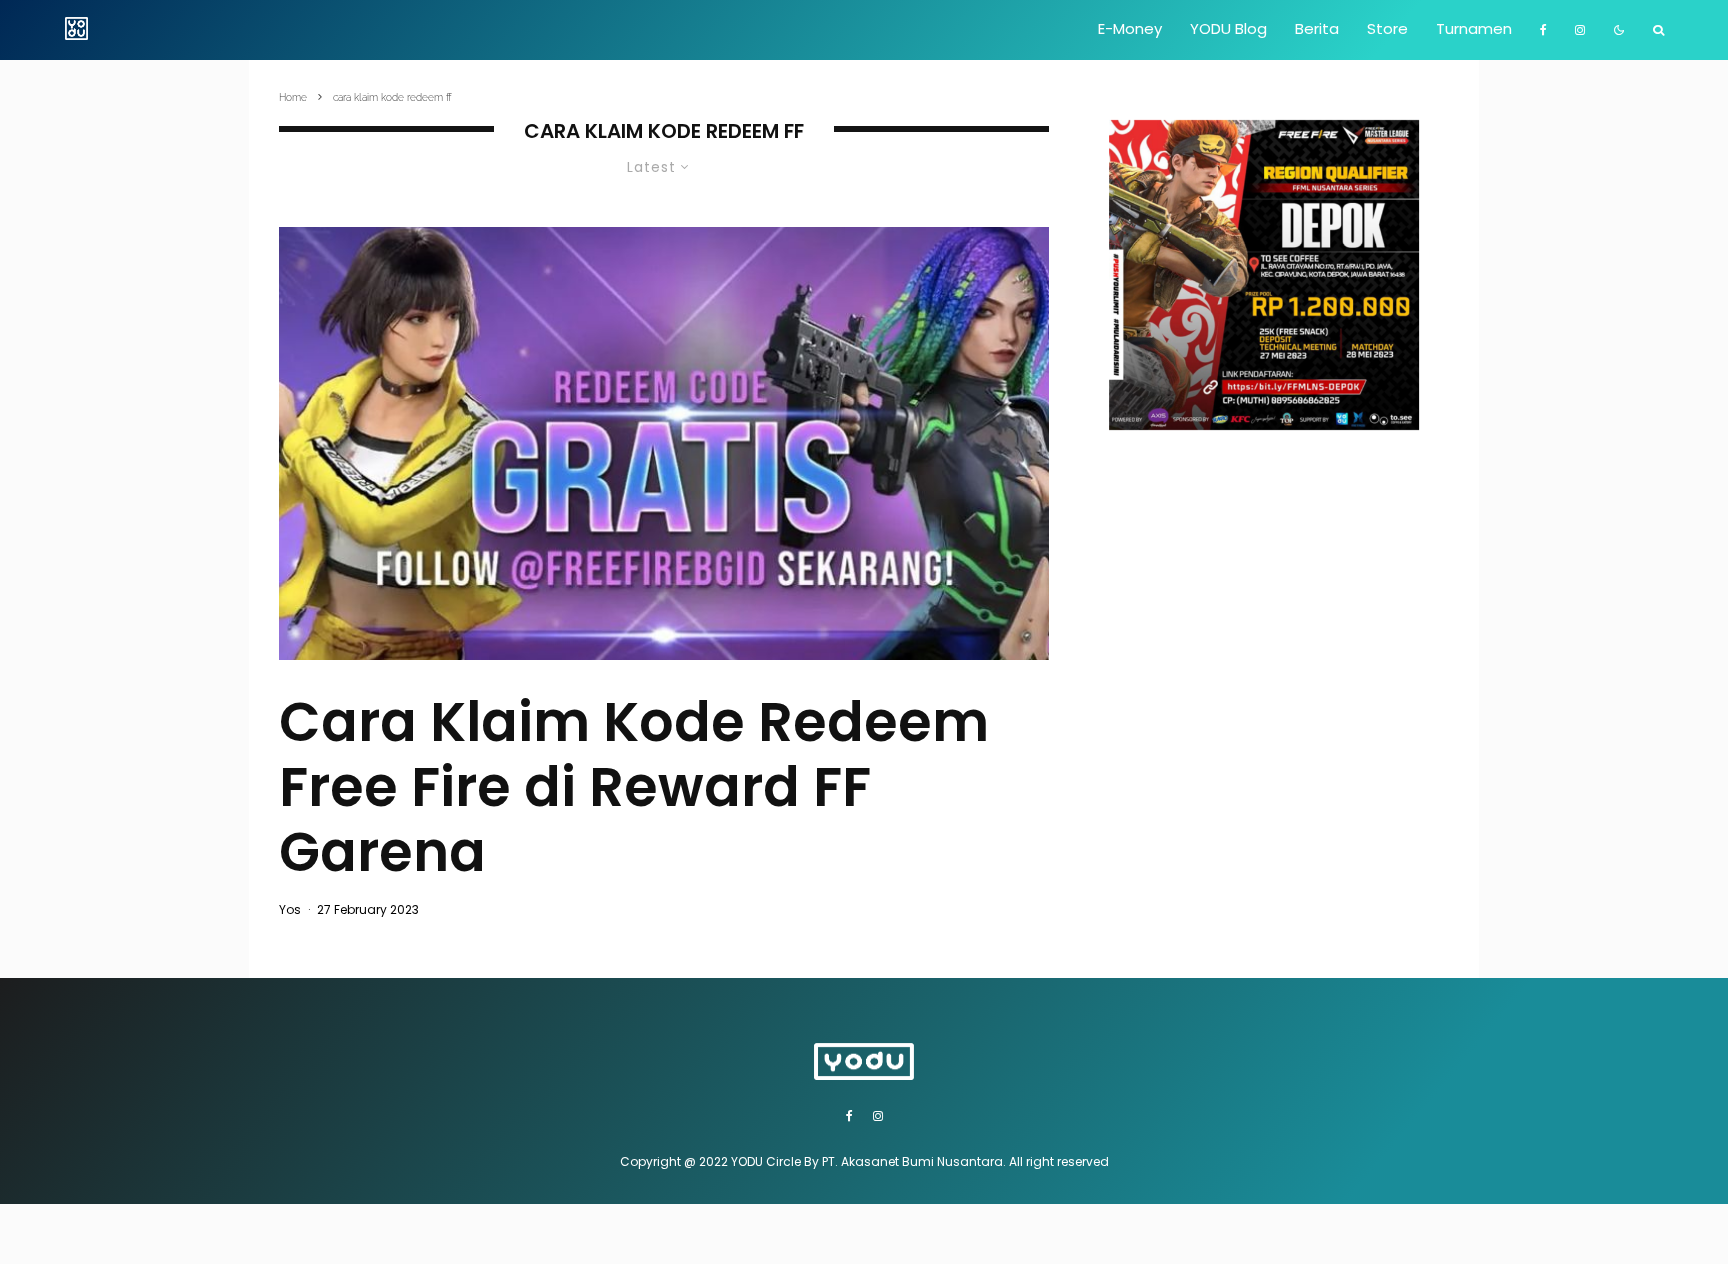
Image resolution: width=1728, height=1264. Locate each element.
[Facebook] (1543, 30)
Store (1387, 28)
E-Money (1130, 28)
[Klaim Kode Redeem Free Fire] (664, 443)
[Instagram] (1580, 30)
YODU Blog (1228, 28)
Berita (1317, 28)
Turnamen (1474, 28)
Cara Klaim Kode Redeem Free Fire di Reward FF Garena (634, 787)
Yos (290, 909)
